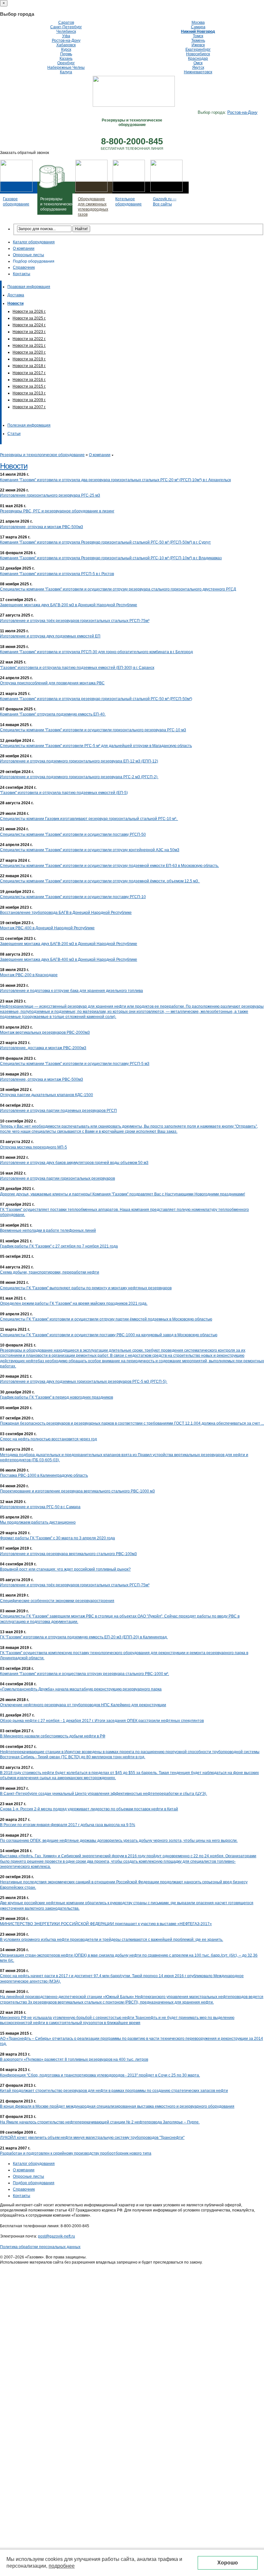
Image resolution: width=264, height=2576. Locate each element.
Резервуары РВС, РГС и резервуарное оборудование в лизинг (57, 511)
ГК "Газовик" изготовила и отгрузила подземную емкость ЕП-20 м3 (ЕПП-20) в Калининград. (84, 1637)
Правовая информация (29, 287)
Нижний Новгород (198, 32)
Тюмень (198, 41)
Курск (66, 50)
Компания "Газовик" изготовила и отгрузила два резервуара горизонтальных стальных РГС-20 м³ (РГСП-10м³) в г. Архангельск (115, 480)
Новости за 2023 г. (29, 332)
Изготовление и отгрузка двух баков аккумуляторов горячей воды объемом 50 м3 (74, 1163)
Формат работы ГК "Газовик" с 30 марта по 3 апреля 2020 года (57, 1538)
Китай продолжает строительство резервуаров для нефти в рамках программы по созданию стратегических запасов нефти (114, 2091)
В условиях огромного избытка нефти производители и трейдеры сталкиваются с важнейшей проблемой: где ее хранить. (112, 1940)
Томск (198, 36)
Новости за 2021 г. (29, 346)
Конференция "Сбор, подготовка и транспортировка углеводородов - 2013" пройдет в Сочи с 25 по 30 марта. (100, 2075)
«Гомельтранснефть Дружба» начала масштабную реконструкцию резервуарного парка (81, 1689)
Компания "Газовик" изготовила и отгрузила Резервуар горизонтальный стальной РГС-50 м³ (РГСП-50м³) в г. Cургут (105, 542)
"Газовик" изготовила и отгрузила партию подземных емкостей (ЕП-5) (64, 793)
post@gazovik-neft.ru (57, 2236)
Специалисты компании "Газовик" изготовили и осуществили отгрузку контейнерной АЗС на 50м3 (90, 850)
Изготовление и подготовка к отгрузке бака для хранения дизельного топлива (71, 991)
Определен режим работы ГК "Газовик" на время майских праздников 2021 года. (74, 1303)
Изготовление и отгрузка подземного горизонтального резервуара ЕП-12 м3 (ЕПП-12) (79, 761)
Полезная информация (29, 425)
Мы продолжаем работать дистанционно (38, 1522)
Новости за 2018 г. (29, 366)
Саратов (66, 23)
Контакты (22, 274)
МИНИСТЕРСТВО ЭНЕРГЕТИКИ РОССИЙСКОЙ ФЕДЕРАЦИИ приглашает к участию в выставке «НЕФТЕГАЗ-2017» (106, 1924)
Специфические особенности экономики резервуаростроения (57, 1601)
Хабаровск (66, 45)
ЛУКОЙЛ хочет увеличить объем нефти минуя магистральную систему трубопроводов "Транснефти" (92, 2138)
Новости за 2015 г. (29, 386)
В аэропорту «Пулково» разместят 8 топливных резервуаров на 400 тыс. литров (74, 2059)
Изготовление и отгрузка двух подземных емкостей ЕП (50, 636)
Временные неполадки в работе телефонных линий (48, 1230)
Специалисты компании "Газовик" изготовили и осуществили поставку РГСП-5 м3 (75, 1064)
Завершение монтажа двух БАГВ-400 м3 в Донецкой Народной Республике (69, 959)
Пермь (66, 54)
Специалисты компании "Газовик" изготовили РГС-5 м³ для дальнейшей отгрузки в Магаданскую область (96, 746)
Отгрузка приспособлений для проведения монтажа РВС (52, 683)
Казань (66, 59)
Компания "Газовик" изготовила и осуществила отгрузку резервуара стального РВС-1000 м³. (85, 1674)
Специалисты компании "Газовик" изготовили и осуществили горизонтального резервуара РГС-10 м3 (93, 730)
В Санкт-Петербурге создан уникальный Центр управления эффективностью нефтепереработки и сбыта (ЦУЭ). (104, 1794)
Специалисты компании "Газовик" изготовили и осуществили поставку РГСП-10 (73, 897)
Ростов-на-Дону (66, 41)
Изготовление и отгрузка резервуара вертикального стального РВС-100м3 (68, 1554)
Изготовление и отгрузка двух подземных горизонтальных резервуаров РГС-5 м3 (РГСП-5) (84, 1382)
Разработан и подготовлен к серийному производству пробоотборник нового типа (76, 2153)
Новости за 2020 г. (29, 352)
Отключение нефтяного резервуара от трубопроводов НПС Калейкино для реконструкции (83, 1705)
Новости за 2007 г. (29, 407)
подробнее (62, 2566)
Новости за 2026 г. (29, 311)
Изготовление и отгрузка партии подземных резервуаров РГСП (58, 1111)
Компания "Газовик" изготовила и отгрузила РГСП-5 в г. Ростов (57, 574)
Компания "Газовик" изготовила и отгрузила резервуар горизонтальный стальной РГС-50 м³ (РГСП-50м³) (96, 699)
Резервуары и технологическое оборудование (42, 455)
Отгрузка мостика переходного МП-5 (33, 1147)
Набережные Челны (66, 68)
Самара (198, 27)
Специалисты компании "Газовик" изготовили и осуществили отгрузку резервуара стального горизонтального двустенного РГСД (118, 589)
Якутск (198, 68)
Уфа (66, 36)
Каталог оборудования (34, 242)
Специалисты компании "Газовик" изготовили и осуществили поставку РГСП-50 (73, 834)
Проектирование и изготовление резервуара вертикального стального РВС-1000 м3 (77, 1491)
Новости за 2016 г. (29, 380)
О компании (24, 248)
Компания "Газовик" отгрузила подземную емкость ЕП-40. (53, 714)
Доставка (16, 295)
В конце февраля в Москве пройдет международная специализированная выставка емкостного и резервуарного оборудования (117, 2106)
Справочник (24, 267)
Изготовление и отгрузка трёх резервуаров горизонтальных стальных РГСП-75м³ (75, 621)
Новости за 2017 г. (29, 373)
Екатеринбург (198, 50)
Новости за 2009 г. (29, 400)
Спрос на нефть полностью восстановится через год (48, 1439)
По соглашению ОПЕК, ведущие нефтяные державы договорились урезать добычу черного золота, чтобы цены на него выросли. (119, 1841)
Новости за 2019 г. (29, 359)
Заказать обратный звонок (24, 153)
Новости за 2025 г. (29, 318)
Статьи (14, 434)
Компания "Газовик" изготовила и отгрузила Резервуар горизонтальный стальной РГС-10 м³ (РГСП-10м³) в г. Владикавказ (111, 558)
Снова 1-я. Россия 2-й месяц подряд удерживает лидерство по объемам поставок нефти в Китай (89, 1809)
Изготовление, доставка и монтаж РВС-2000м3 (43, 1048)
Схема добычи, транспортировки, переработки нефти (50, 1272)
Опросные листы (28, 255)
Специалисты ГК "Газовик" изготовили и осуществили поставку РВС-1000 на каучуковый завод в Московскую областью (109, 1335)
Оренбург (66, 63)
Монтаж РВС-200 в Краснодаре (29, 975)
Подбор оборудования (34, 261)
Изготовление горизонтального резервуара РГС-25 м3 (50, 495)
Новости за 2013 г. (29, 393)
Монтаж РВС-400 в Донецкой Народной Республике (47, 928)
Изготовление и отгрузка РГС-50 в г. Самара (40, 1507)
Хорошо (228, 2563)
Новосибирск (198, 54)
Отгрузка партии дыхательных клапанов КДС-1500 (47, 1095)
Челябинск (66, 32)
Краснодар (198, 59)
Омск (198, 63)
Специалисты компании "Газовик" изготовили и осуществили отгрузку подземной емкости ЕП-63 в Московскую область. (109, 866)
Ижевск (198, 45)
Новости (14, 466)
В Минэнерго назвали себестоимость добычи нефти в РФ (53, 1736)
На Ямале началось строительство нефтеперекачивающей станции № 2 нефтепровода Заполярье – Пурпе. (100, 2122)
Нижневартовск (198, 72)
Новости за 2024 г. (29, 325)
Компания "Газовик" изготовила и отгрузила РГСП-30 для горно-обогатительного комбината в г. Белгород (96, 652)
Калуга (66, 72)
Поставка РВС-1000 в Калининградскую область (44, 1475)
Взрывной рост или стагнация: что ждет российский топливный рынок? (65, 1569)
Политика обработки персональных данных (40, 2247)
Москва (198, 23)
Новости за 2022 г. (29, 339)
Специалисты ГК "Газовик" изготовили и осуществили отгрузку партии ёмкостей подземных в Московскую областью (106, 1319)
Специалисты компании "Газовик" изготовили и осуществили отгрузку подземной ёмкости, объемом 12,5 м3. (100, 881)
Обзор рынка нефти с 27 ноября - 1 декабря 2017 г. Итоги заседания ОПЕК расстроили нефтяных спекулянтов (102, 1721)
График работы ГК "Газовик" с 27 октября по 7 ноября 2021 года (59, 1246)
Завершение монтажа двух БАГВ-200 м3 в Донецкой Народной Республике (69, 605)
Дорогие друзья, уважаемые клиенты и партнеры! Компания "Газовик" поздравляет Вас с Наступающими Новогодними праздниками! (123, 1194)
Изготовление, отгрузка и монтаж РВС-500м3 (42, 527)
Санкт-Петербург (66, 27)
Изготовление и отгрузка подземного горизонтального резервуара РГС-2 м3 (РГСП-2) (79, 777)
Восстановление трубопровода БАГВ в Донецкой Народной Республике (66, 913)
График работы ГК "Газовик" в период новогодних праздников (57, 1397)
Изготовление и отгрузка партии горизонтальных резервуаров (57, 1178)
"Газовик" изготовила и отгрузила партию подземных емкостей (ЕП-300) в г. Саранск (77, 668)
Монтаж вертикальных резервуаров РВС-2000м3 (45, 1032)
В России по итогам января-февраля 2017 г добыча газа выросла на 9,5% (68, 1825)
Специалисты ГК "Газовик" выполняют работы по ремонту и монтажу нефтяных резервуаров (86, 1288)
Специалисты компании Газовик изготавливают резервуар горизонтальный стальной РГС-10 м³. (89, 819)
